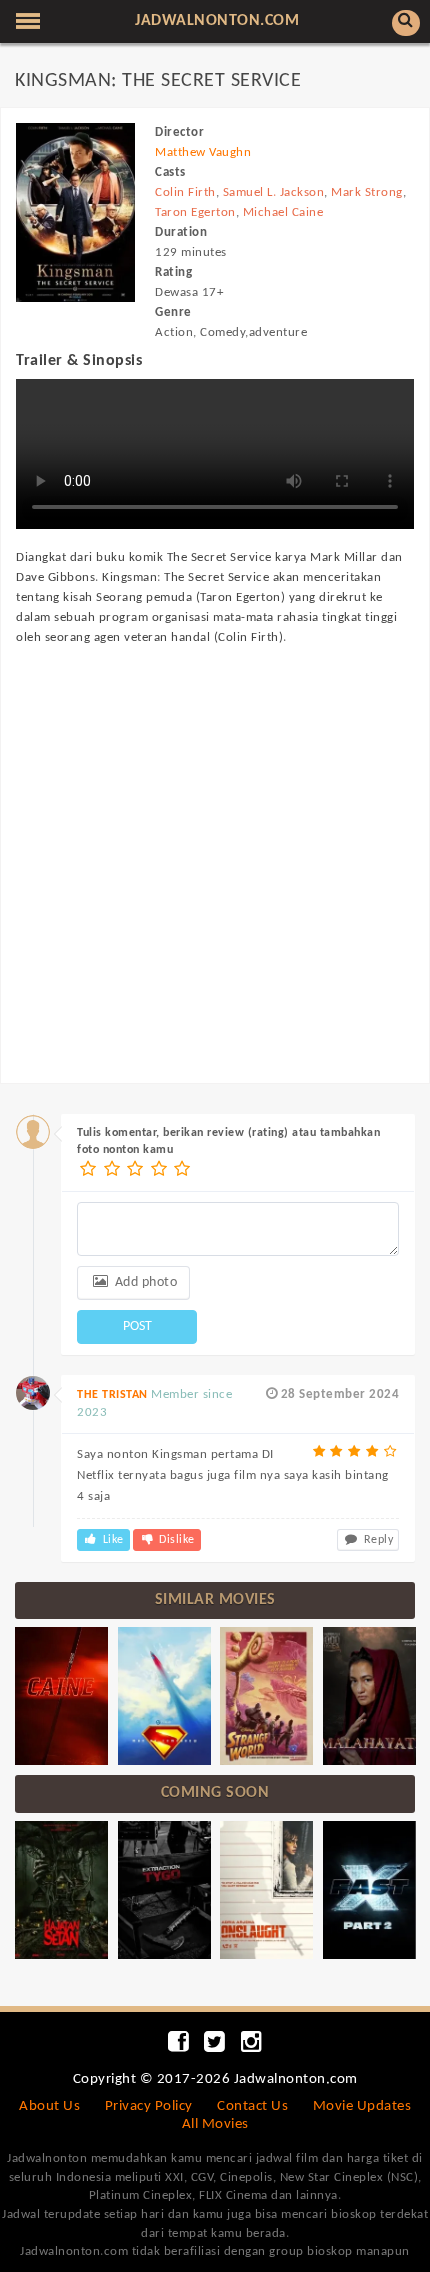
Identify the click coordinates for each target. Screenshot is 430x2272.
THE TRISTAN (112, 1395)
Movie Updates (362, 2106)
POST (137, 1326)
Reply (376, 1540)
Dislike (175, 1540)
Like (111, 1540)
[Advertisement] (215, 845)
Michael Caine (283, 212)
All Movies (215, 2124)
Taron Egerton (195, 212)
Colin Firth (185, 192)
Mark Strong (367, 192)
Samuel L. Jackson (274, 192)
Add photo (144, 1282)
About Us (49, 2106)
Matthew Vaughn (203, 152)
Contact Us (252, 2106)
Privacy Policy (149, 2106)
